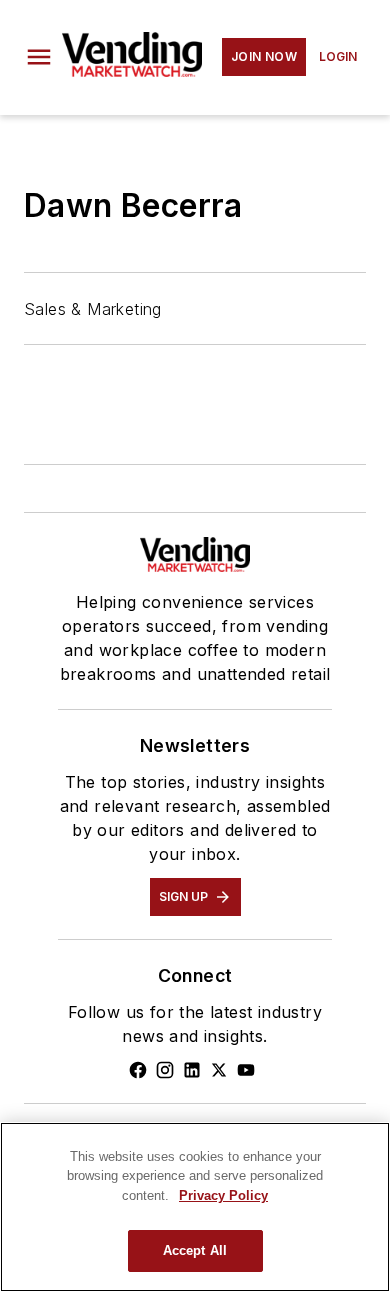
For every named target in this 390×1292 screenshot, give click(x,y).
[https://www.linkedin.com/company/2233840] (192, 1070)
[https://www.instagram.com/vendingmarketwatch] (165, 1070)
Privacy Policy (223, 1195)
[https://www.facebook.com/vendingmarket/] (138, 1070)
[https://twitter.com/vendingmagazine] (219, 1070)
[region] (195, 1207)
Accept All (195, 1250)
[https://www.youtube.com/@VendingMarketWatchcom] (246, 1070)
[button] (39, 57)
